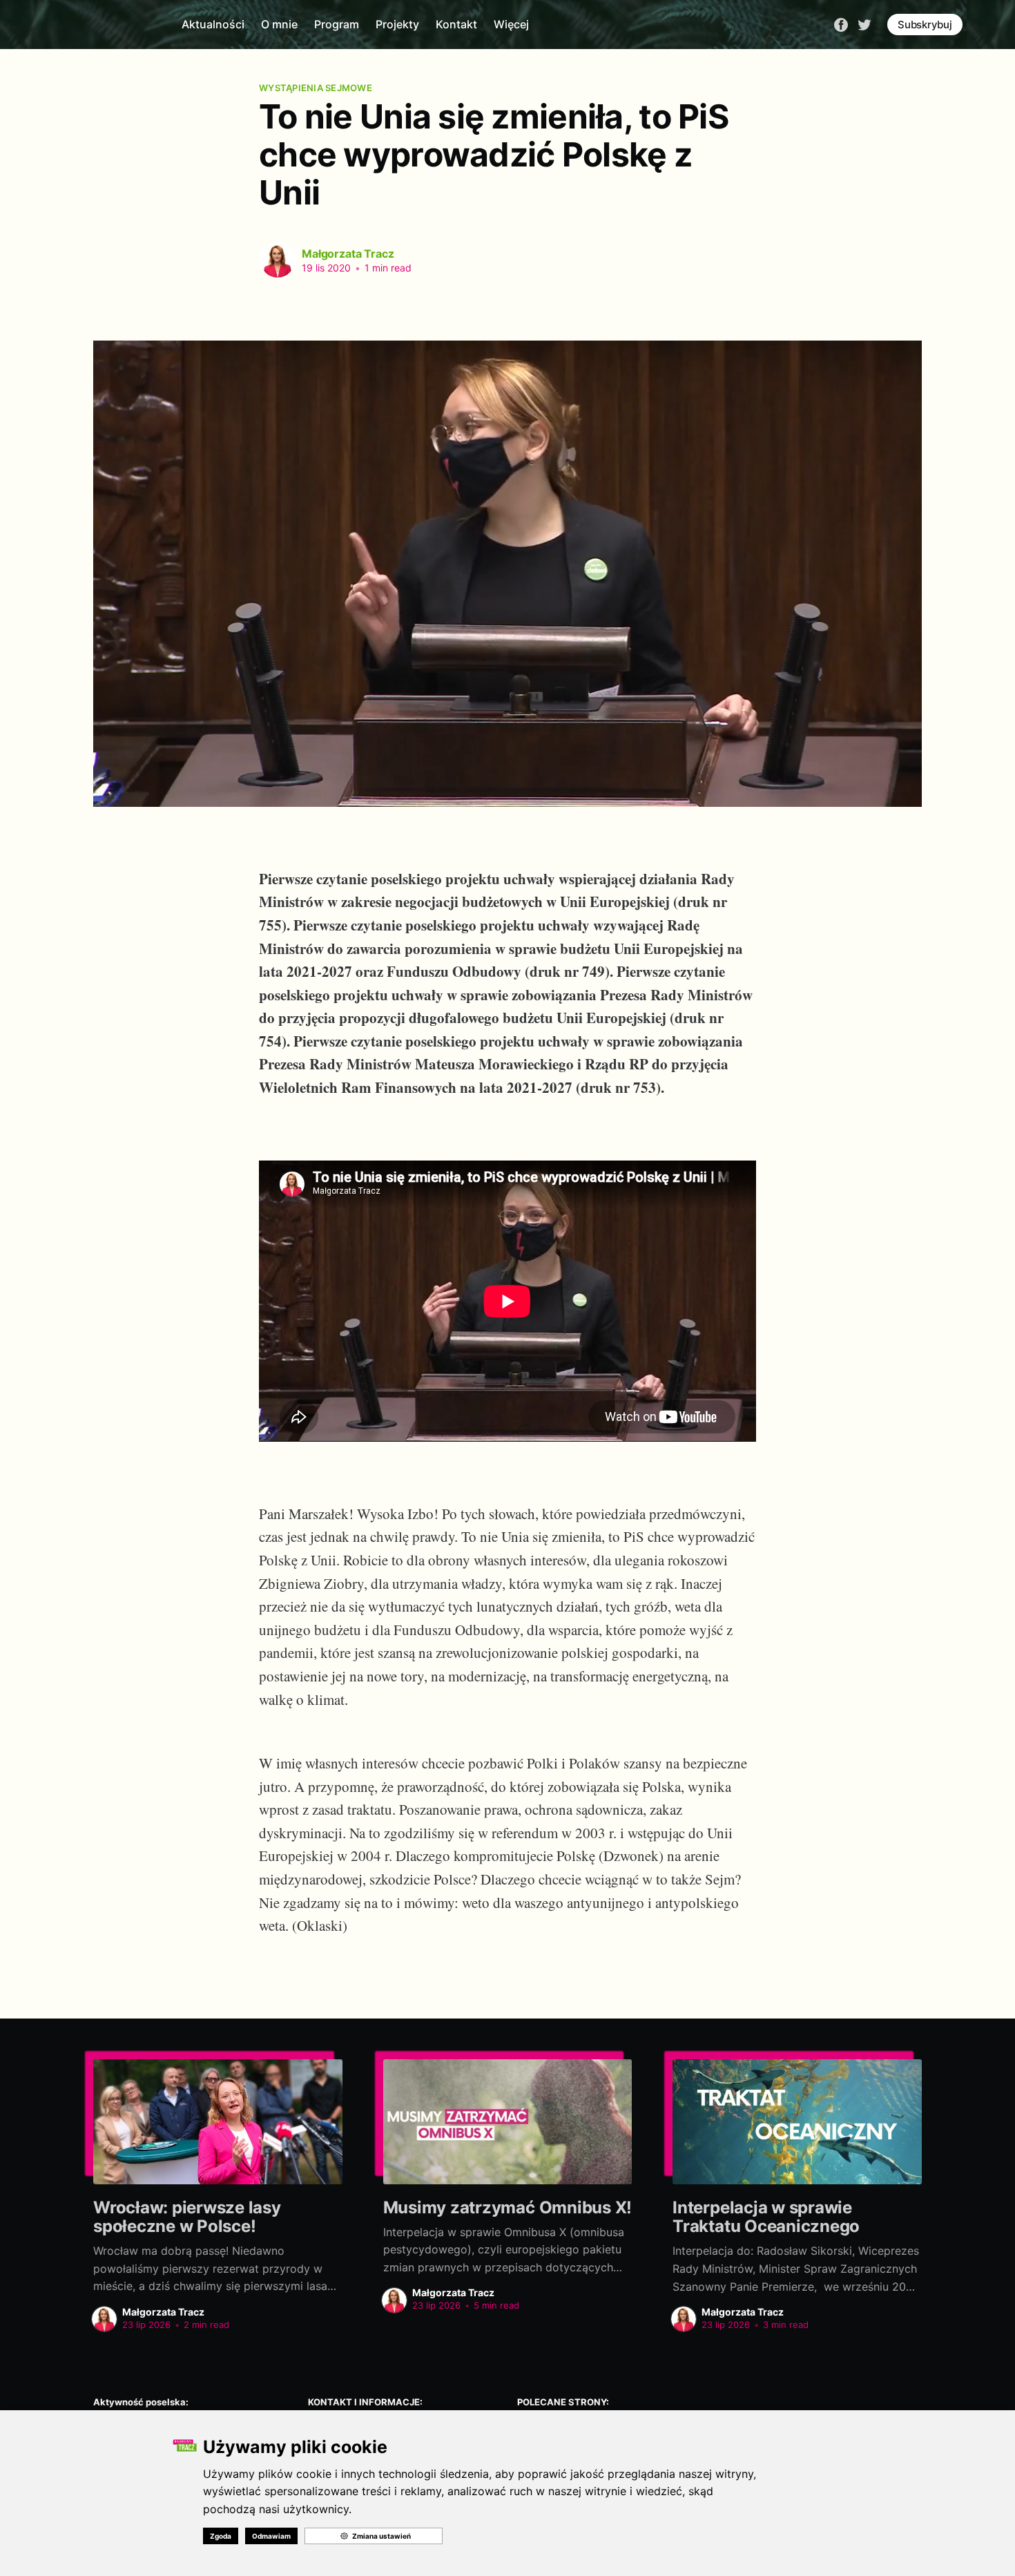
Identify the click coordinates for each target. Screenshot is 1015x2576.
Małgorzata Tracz (348, 254)
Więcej (511, 24)
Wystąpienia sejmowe (316, 88)
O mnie (279, 24)
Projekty (397, 24)
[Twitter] (864, 23)
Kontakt (456, 24)
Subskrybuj (925, 25)
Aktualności (213, 24)
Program (337, 24)
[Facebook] (841, 23)
